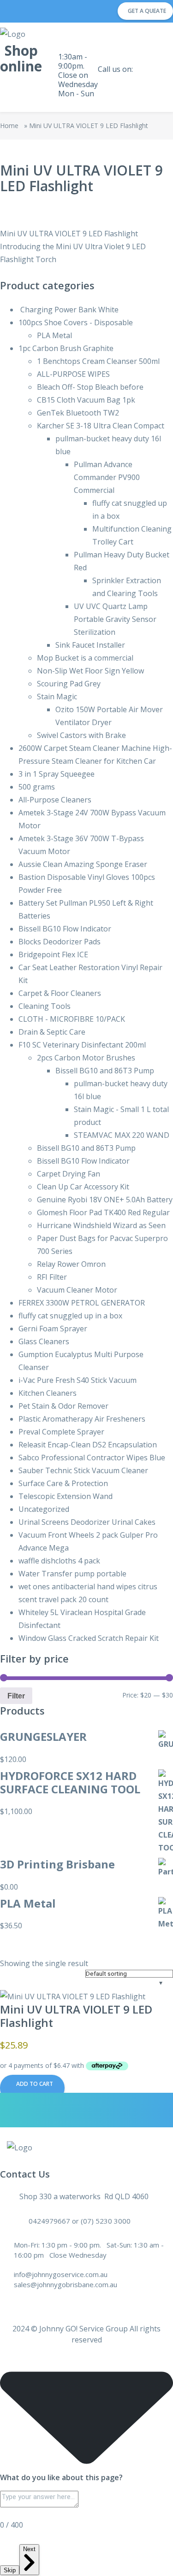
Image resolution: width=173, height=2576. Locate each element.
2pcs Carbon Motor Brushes (86, 1058)
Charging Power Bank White (69, 310)
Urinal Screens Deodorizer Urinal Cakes (87, 1522)
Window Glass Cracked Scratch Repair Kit (89, 1638)
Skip (10, 2570)
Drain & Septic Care (52, 1032)
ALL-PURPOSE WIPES (73, 374)
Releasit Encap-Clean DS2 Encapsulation (88, 1445)
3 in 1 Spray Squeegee (57, 774)
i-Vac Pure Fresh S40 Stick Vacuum (78, 1380)
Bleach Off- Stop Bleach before (90, 387)
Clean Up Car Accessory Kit (83, 1187)
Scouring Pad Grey (69, 684)
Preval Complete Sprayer (61, 1432)
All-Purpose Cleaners (55, 800)
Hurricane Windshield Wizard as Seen (101, 1225)
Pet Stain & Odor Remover (63, 1406)
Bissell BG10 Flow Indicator (65, 929)
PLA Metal (54, 335)
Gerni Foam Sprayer (53, 1329)
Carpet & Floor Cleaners (60, 993)
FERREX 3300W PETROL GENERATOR (82, 1303)
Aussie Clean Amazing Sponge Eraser (83, 864)
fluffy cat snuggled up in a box (70, 1316)
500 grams (37, 787)
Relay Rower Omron (71, 1264)
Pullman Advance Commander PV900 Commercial (107, 477)
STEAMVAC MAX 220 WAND (122, 1135)
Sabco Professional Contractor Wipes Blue (92, 1458)
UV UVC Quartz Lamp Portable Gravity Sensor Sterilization (115, 619)
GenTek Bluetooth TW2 (78, 413)
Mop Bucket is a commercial (85, 658)
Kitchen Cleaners (48, 1393)
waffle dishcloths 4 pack (59, 1561)
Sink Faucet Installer (90, 645)
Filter (16, 1696)
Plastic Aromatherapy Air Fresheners (82, 1419)
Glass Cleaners (44, 1341)
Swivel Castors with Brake (81, 735)
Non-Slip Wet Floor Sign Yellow (90, 671)
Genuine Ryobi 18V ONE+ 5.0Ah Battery (105, 1200)
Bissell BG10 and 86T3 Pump (105, 1071)
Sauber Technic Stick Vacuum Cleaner (83, 1470)
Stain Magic (57, 697)
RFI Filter (52, 1277)
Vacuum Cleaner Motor (77, 1290)
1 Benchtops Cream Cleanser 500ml (98, 361)
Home (9, 126)
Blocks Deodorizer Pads (60, 942)
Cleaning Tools (45, 1006)
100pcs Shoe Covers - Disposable (76, 322)
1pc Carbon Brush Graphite (66, 348)
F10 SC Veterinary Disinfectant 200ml (82, 1045)
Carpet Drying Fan (69, 1174)
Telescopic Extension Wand (66, 1496)
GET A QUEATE (147, 11)
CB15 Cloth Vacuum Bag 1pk (86, 400)
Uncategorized (44, 1509)
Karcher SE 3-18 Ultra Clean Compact (101, 426)
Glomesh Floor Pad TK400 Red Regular (103, 1212)
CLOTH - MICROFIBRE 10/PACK (72, 1019)
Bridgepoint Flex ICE (53, 954)
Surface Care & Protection (63, 1483)
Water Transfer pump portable (72, 1574)
